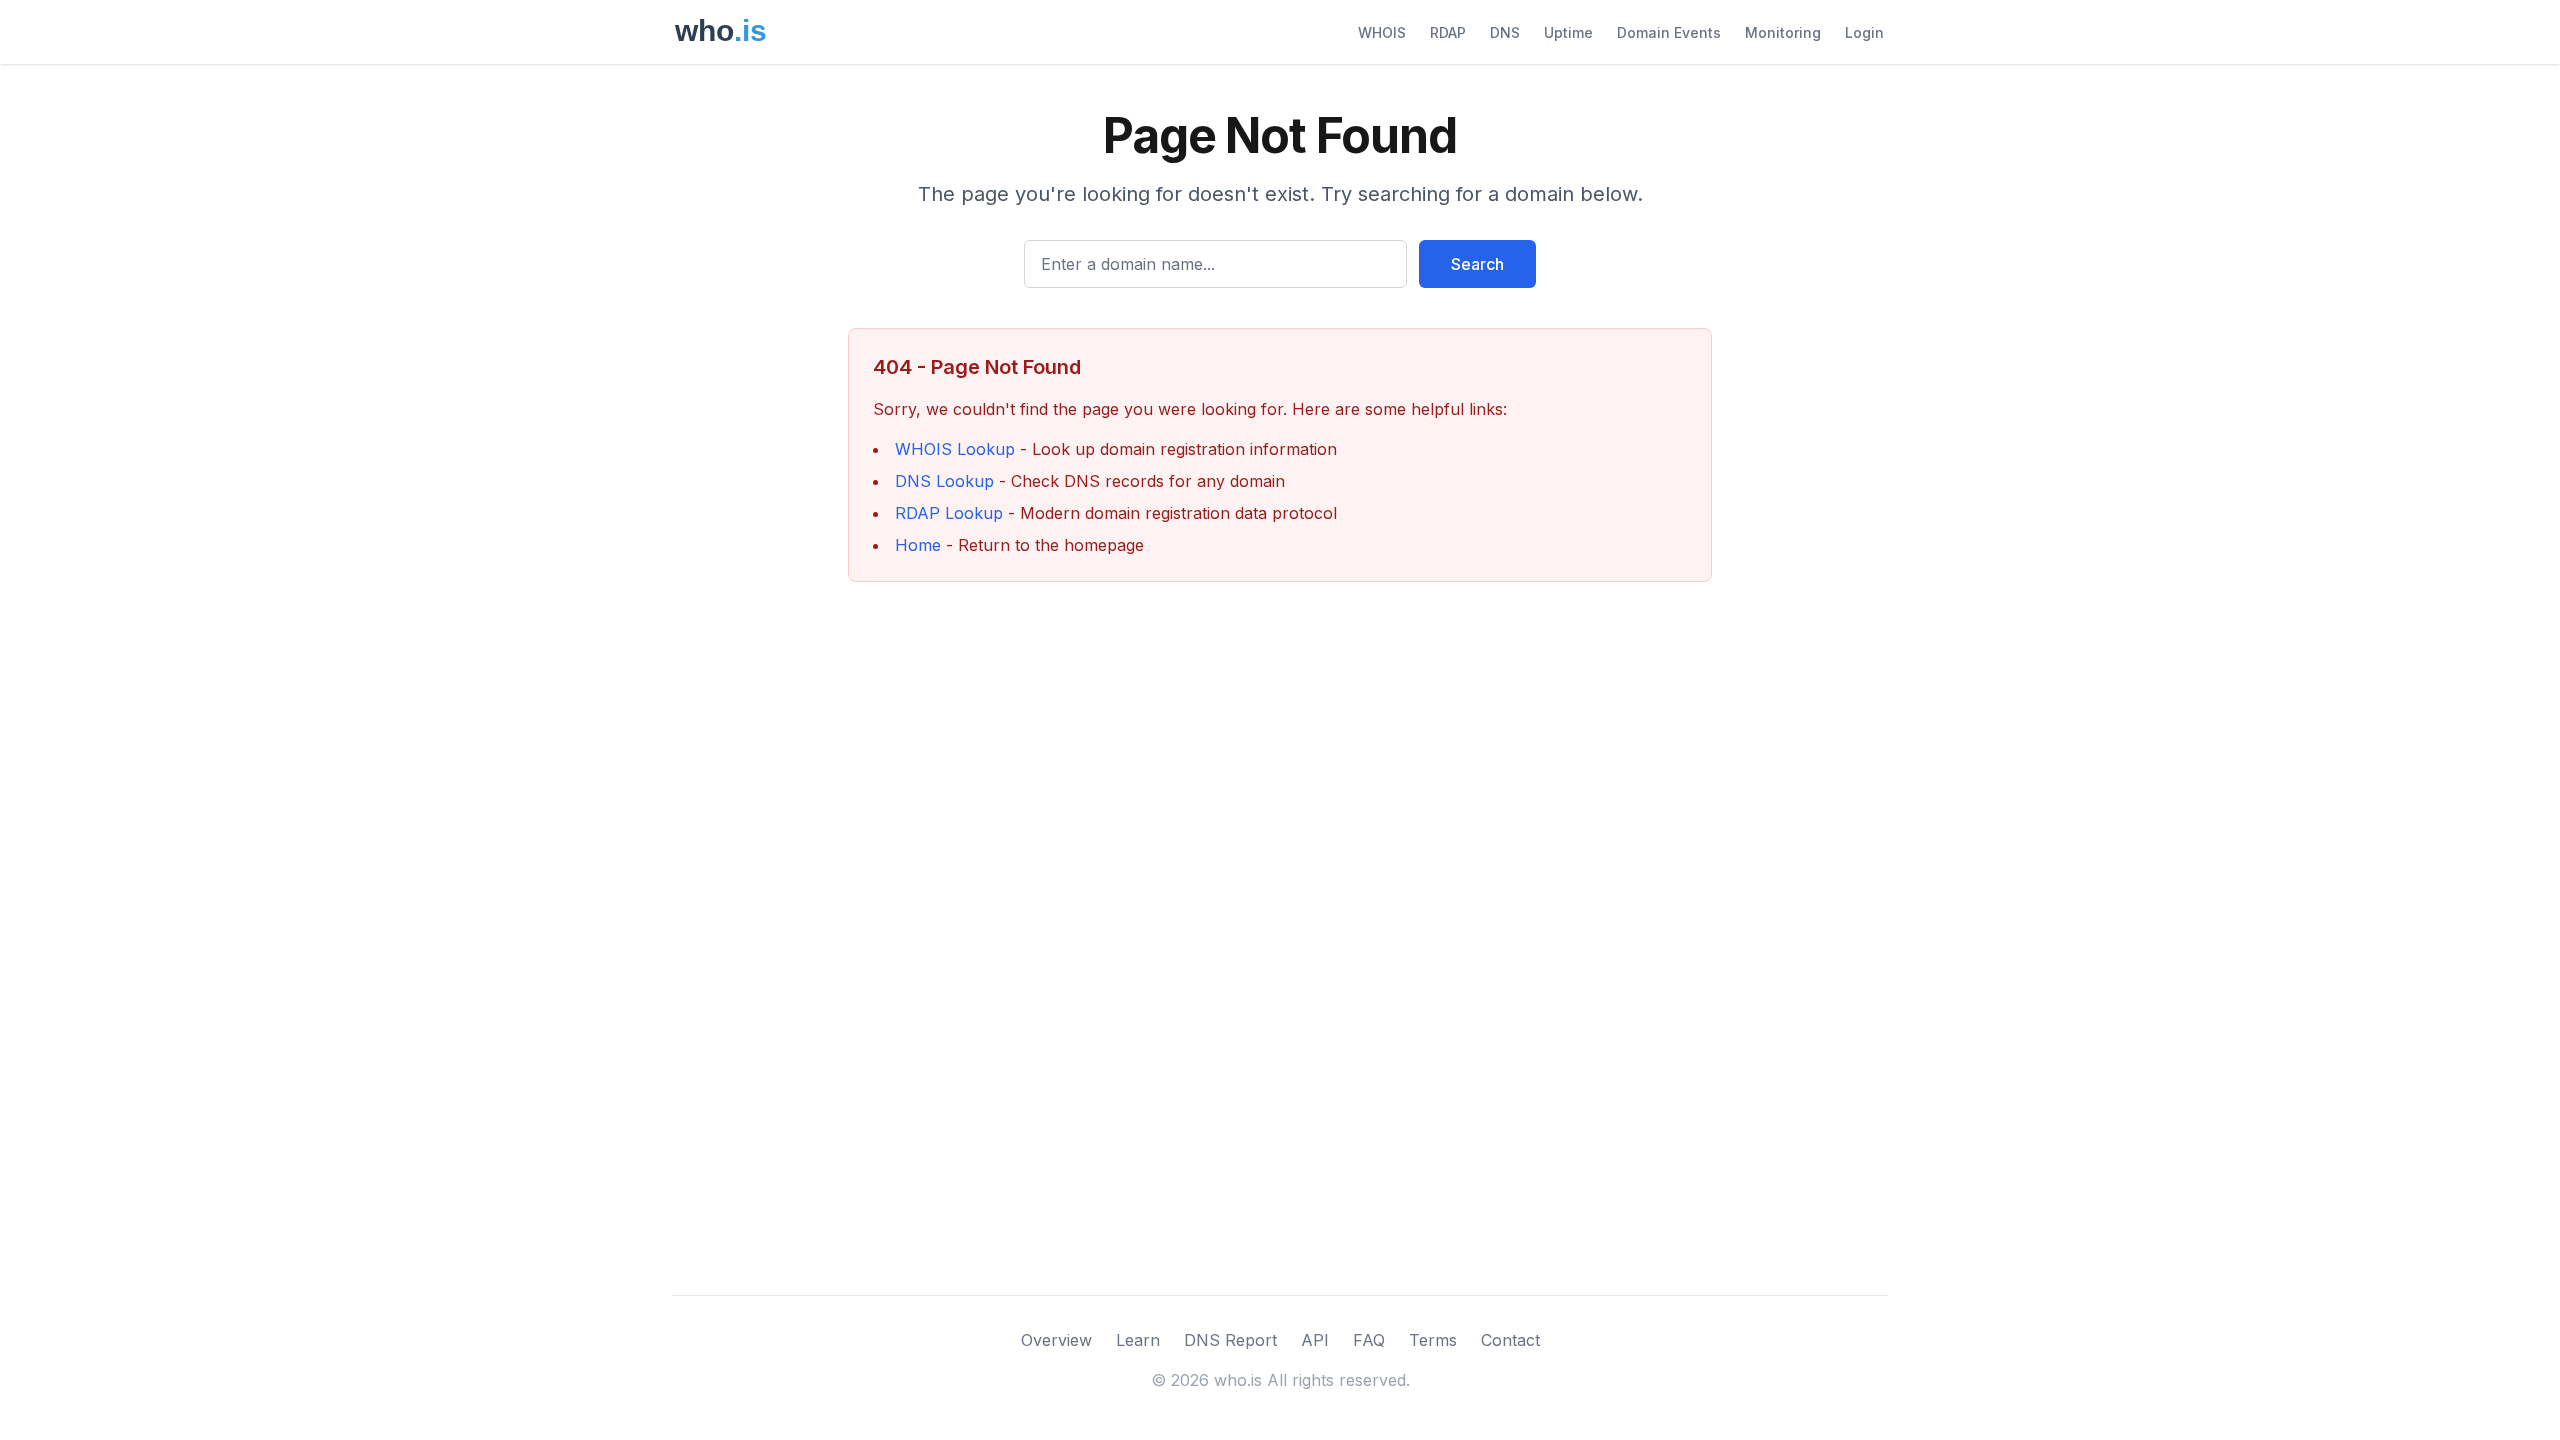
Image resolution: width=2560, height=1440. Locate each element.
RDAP (1448, 32)
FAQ (1369, 1340)
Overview (1056, 1340)
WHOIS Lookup (955, 449)
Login (1864, 32)
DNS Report (1230, 1340)
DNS (1505, 32)
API (1315, 1340)
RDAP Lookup (949, 513)
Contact (1510, 1340)
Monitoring (1783, 32)
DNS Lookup (944, 481)
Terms (1433, 1340)
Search (1477, 264)
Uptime (1568, 32)
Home (918, 545)
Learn (1138, 1340)
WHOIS (1382, 32)
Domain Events (1669, 32)
